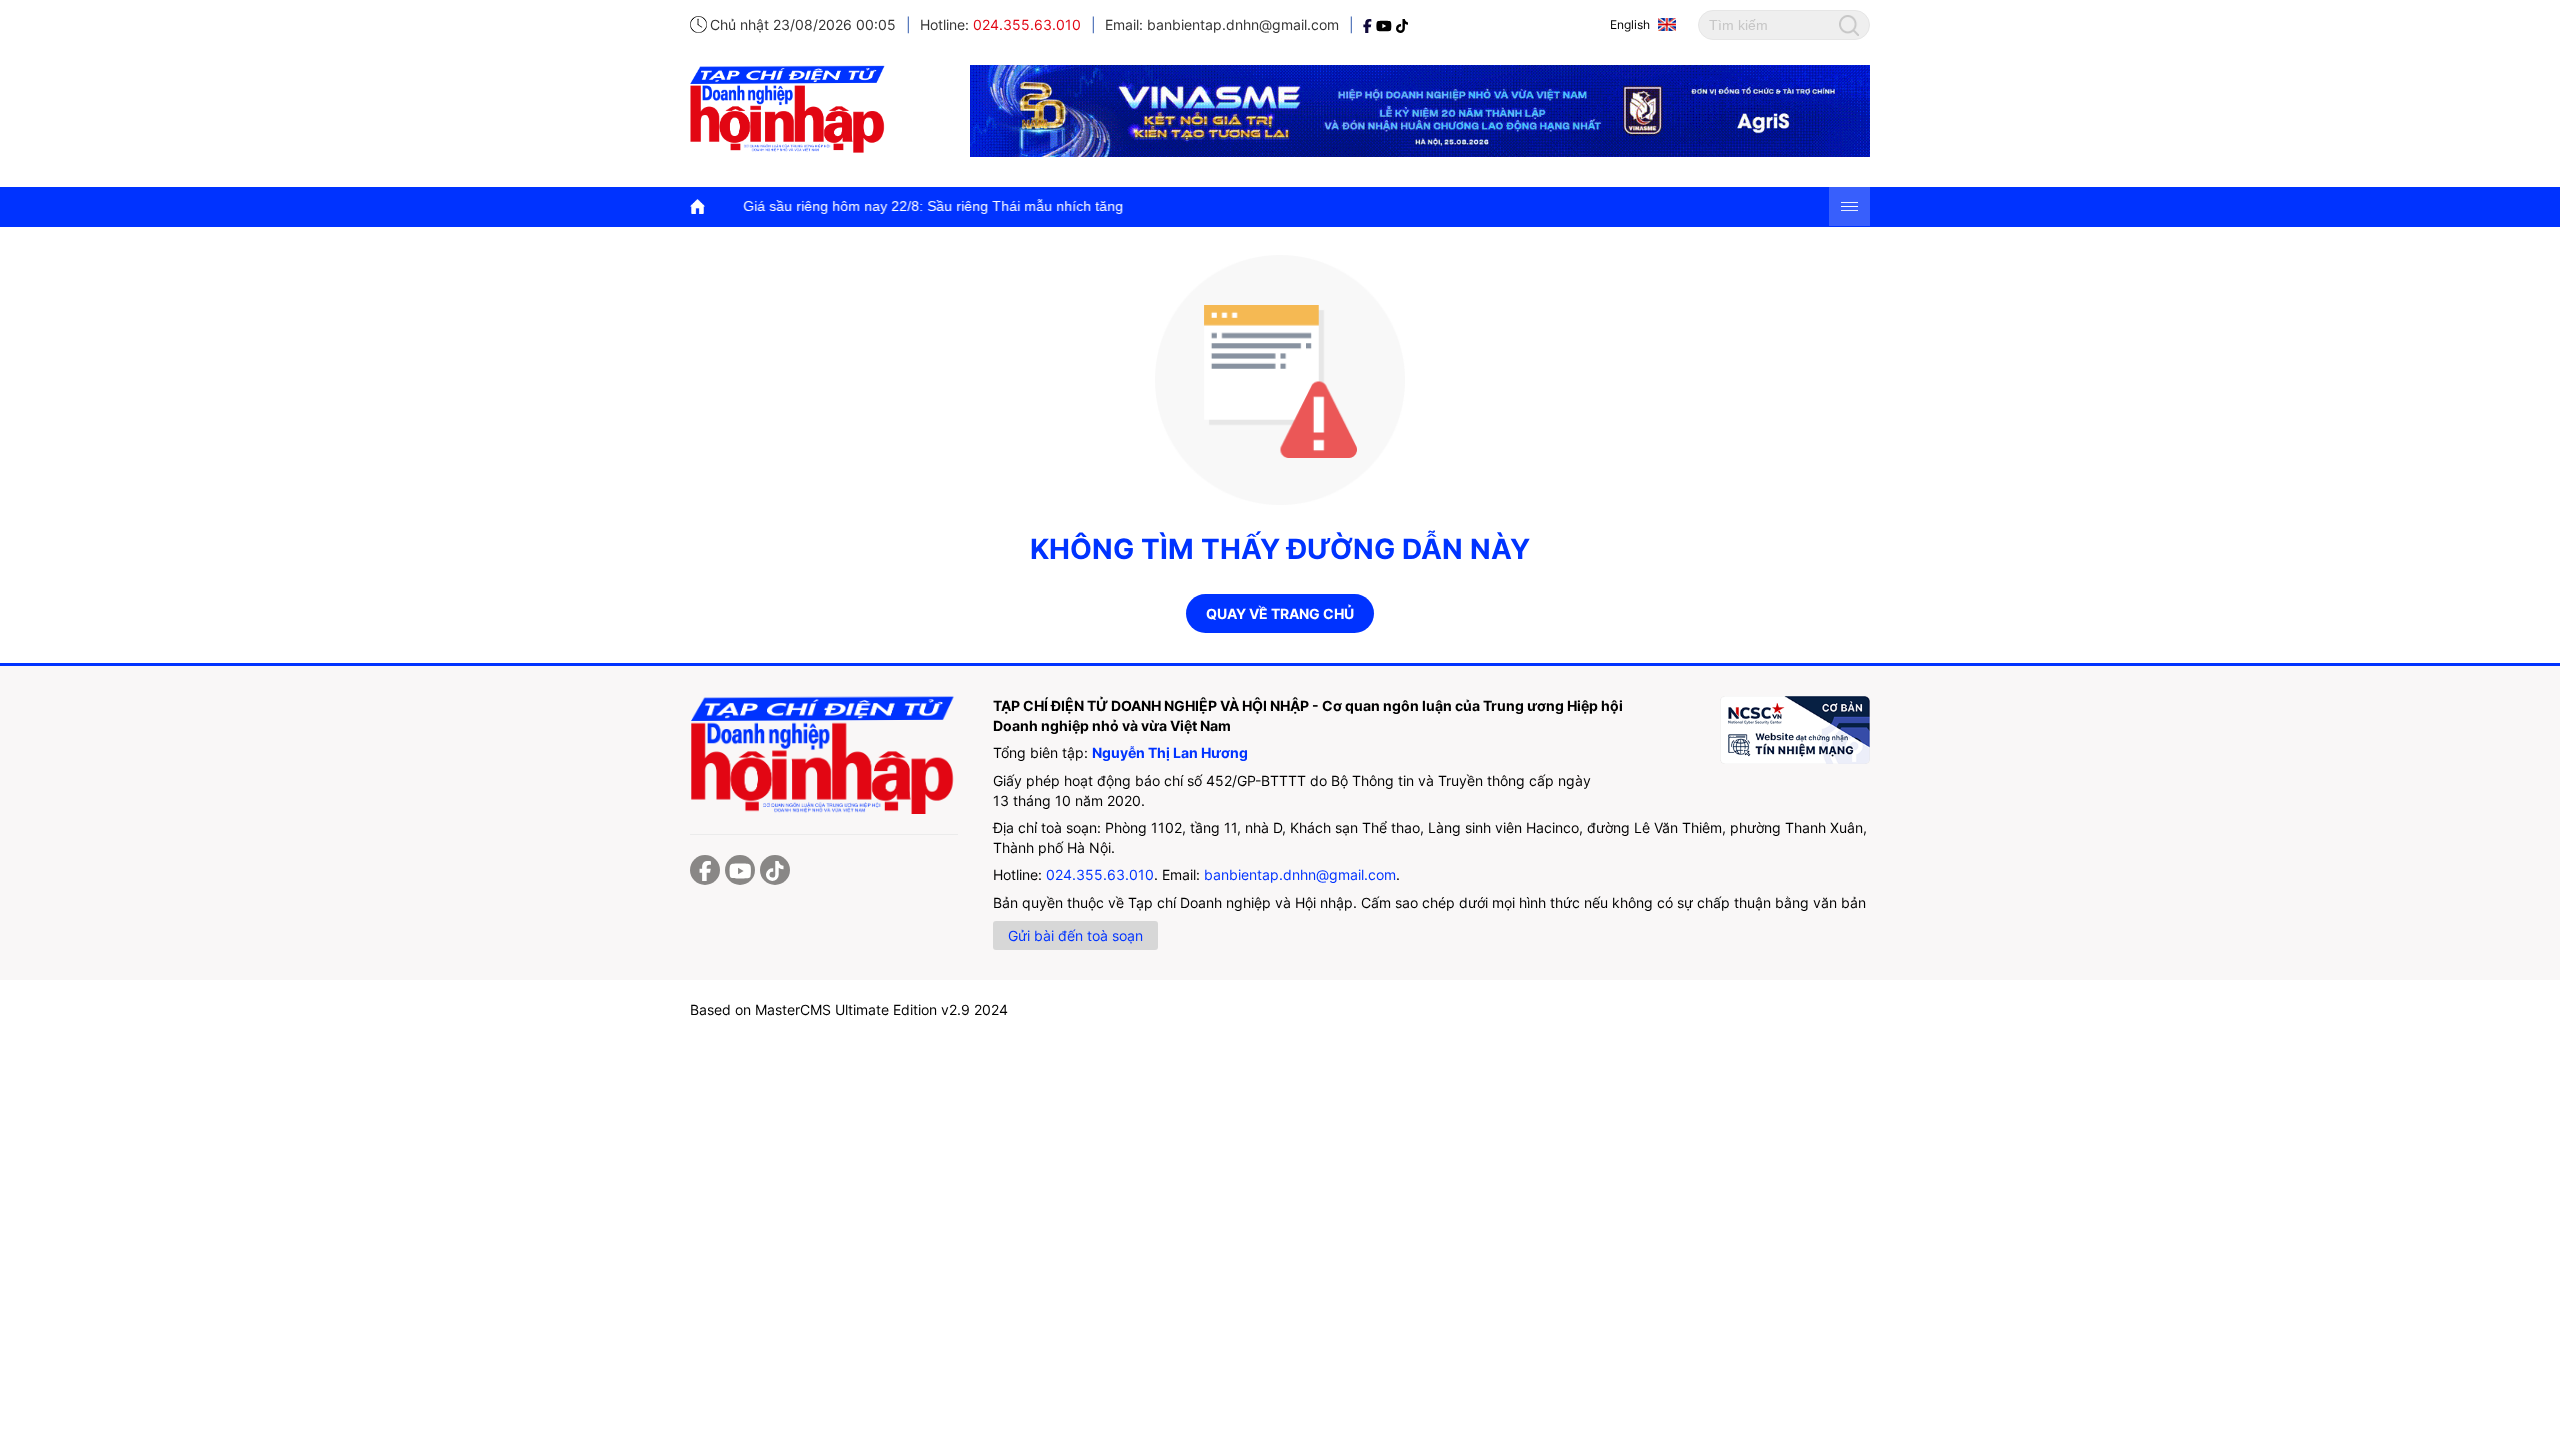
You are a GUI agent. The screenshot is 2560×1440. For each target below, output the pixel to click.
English (1630, 24)
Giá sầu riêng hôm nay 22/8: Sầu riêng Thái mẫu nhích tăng (863, 206)
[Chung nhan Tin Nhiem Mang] (1795, 730)
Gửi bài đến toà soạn (1075, 935)
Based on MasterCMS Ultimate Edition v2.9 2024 (849, 1009)
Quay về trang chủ (1280, 613)
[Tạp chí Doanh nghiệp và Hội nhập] (1369, 24)
